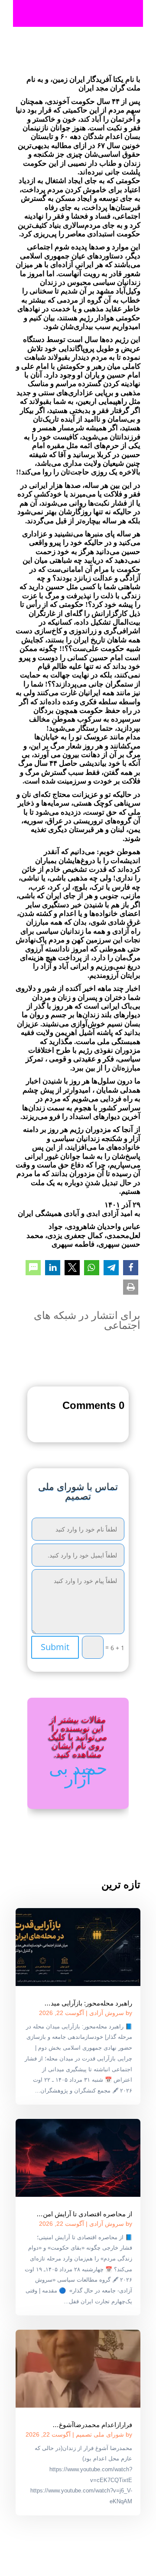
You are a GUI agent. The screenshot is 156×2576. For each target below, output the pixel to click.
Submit (55, 1647)
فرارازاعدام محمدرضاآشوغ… (92, 2425)
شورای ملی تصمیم (100, 2434)
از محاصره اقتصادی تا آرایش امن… (84, 2214)
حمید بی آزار (78, 1773)
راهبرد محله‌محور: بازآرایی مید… (88, 2003)
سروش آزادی (107, 2013)
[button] (131, 1268)
